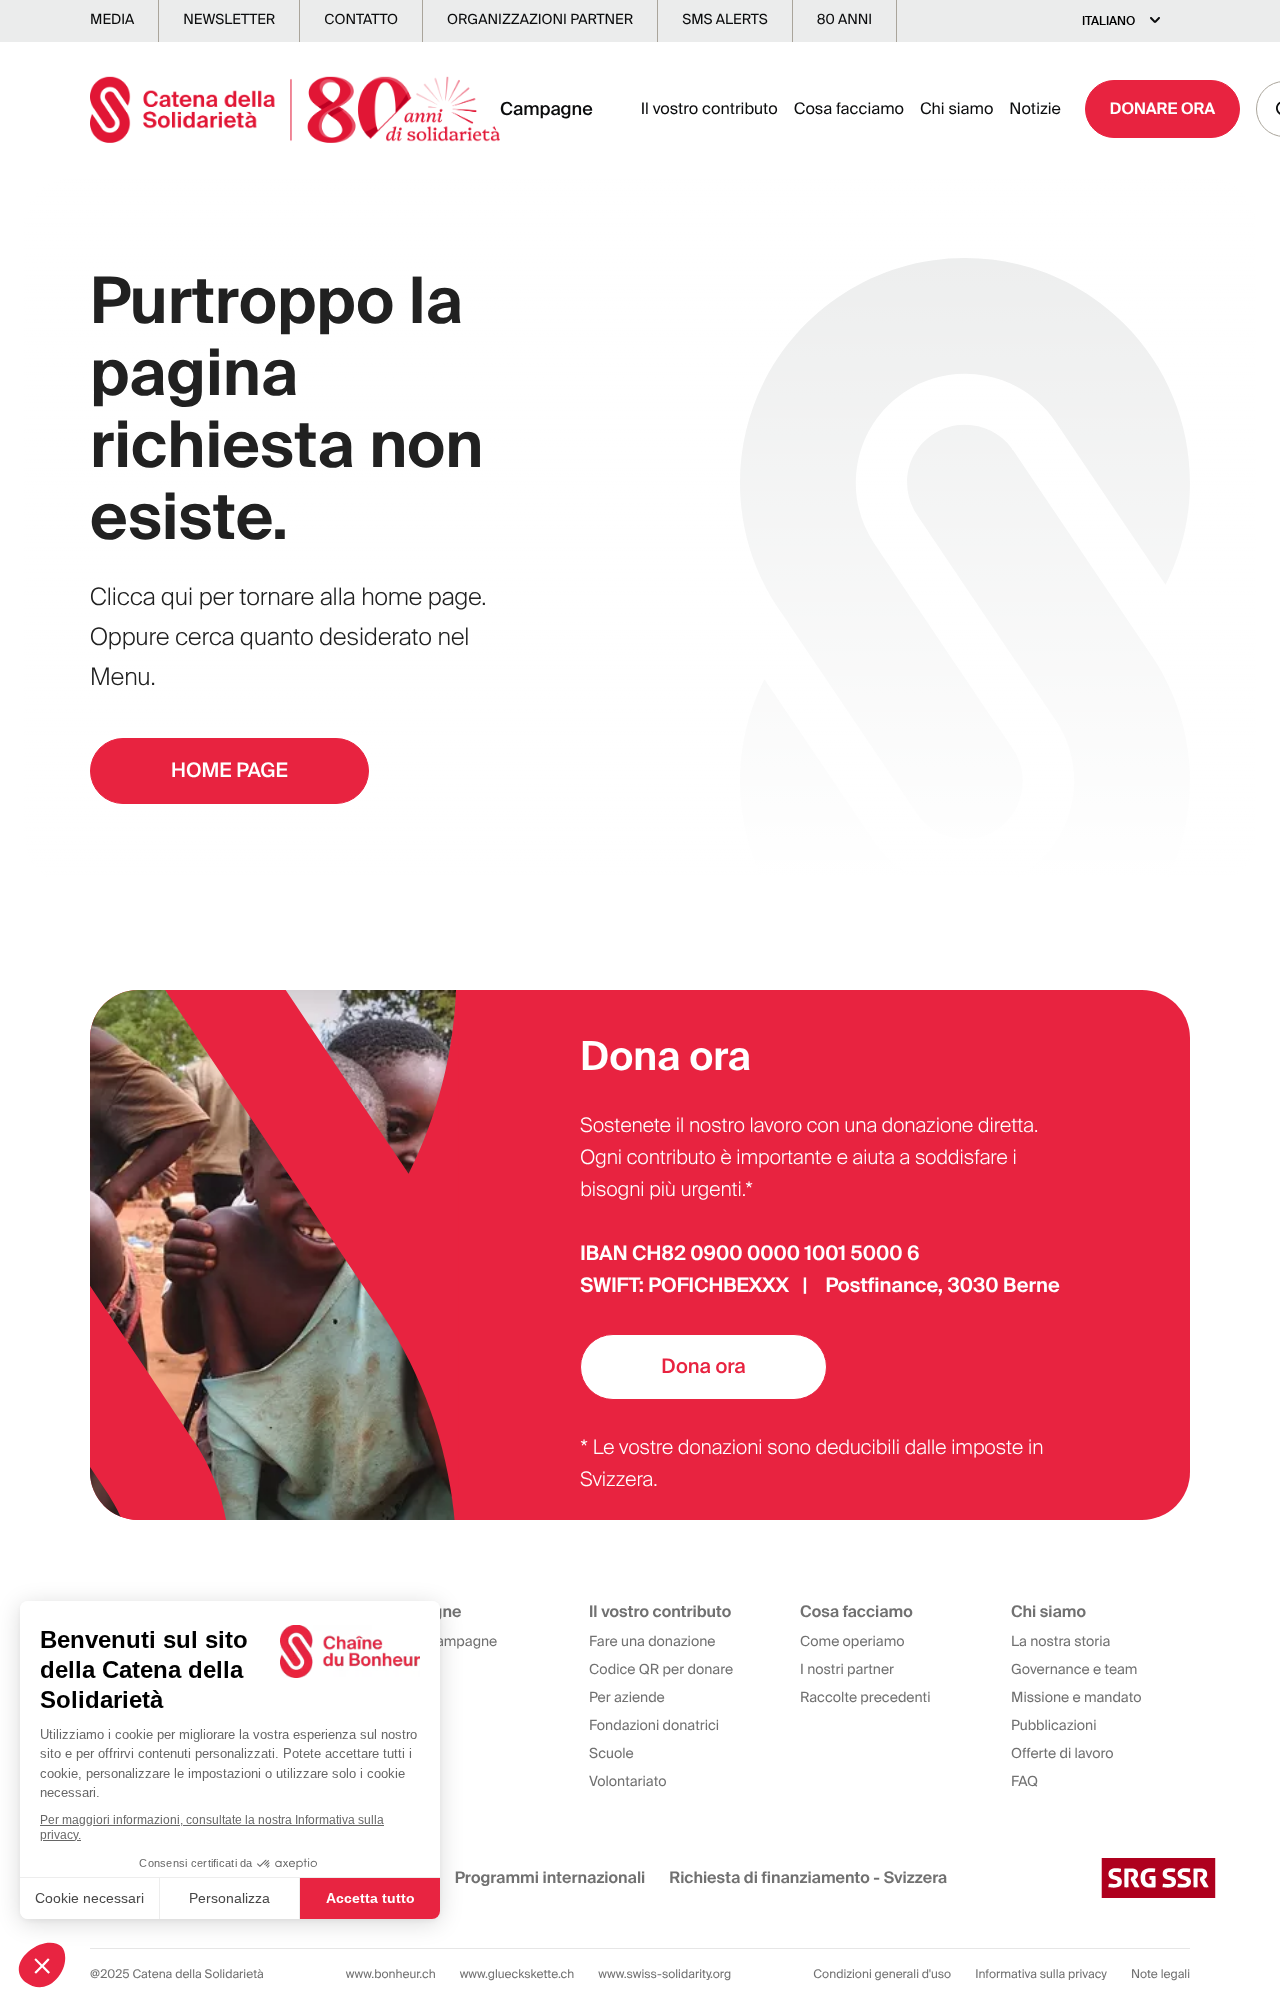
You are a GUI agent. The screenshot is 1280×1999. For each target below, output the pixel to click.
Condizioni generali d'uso (882, 1974)
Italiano (1108, 21)
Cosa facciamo (849, 108)
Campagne (546, 109)
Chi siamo (956, 108)
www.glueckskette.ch (517, 1974)
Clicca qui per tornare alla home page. (288, 597)
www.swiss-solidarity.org (664, 1974)
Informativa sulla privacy (1041, 1974)
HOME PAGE (229, 771)
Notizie (1034, 108)
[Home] (295, 109)
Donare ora (1162, 108)
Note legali (1160, 1974)
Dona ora (703, 1367)
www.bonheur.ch (391, 1974)
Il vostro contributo (709, 108)
